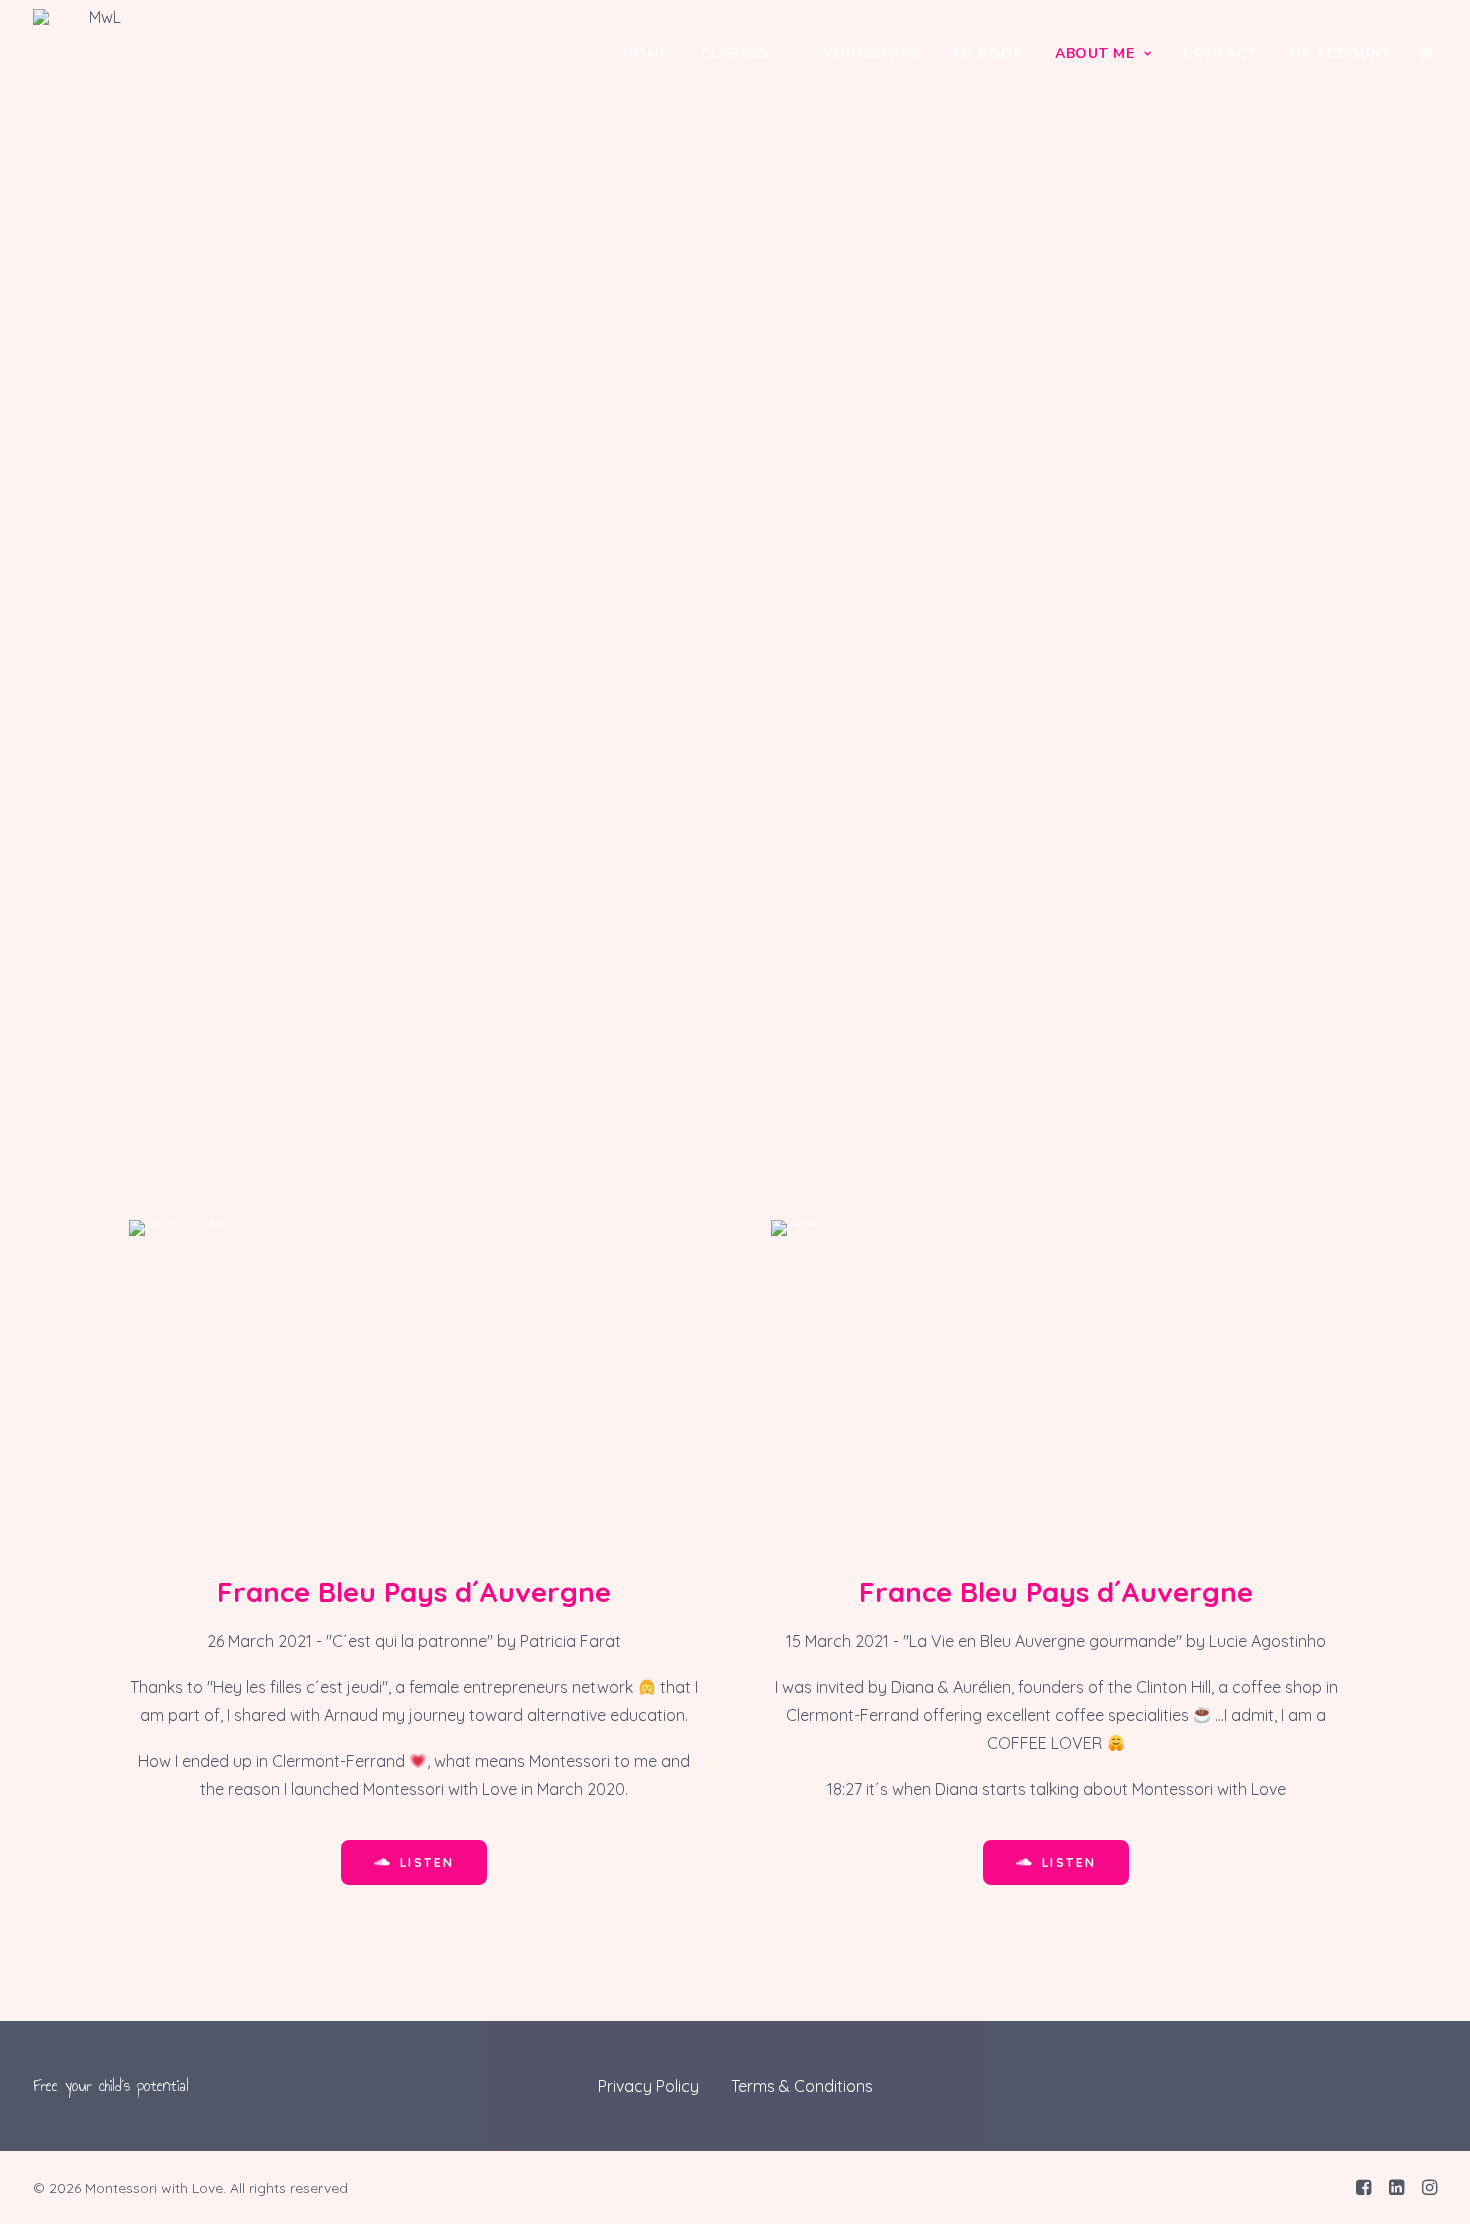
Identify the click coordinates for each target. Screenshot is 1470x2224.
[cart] (1427, 54)
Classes (734, 53)
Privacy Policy (648, 2086)
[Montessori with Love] (97, 54)
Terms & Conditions (802, 2086)
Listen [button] (427, 1862)
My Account (1340, 53)
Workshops (868, 53)
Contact (1220, 53)
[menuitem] (645, 54)
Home (645, 53)
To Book (987, 53)
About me (1095, 53)
